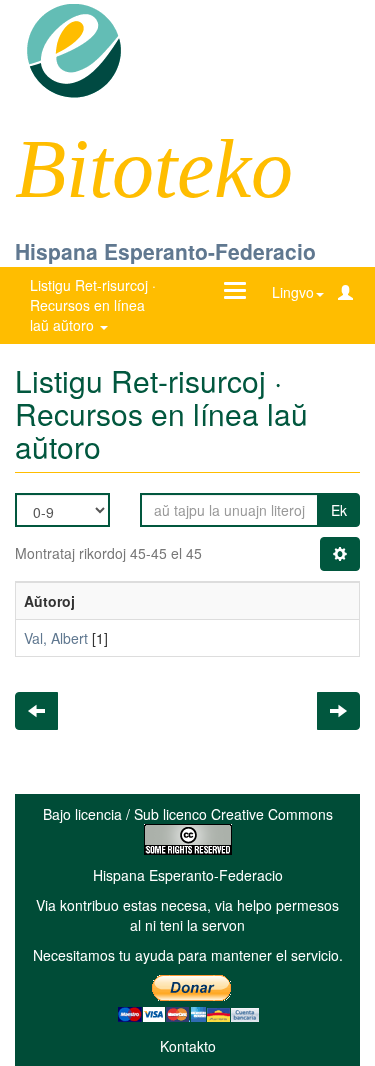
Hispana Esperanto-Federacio (165, 251)
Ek (339, 510)
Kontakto (188, 1046)
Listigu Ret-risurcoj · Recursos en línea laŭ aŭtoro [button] (93, 305)
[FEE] (73, 49)
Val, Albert (56, 638)
